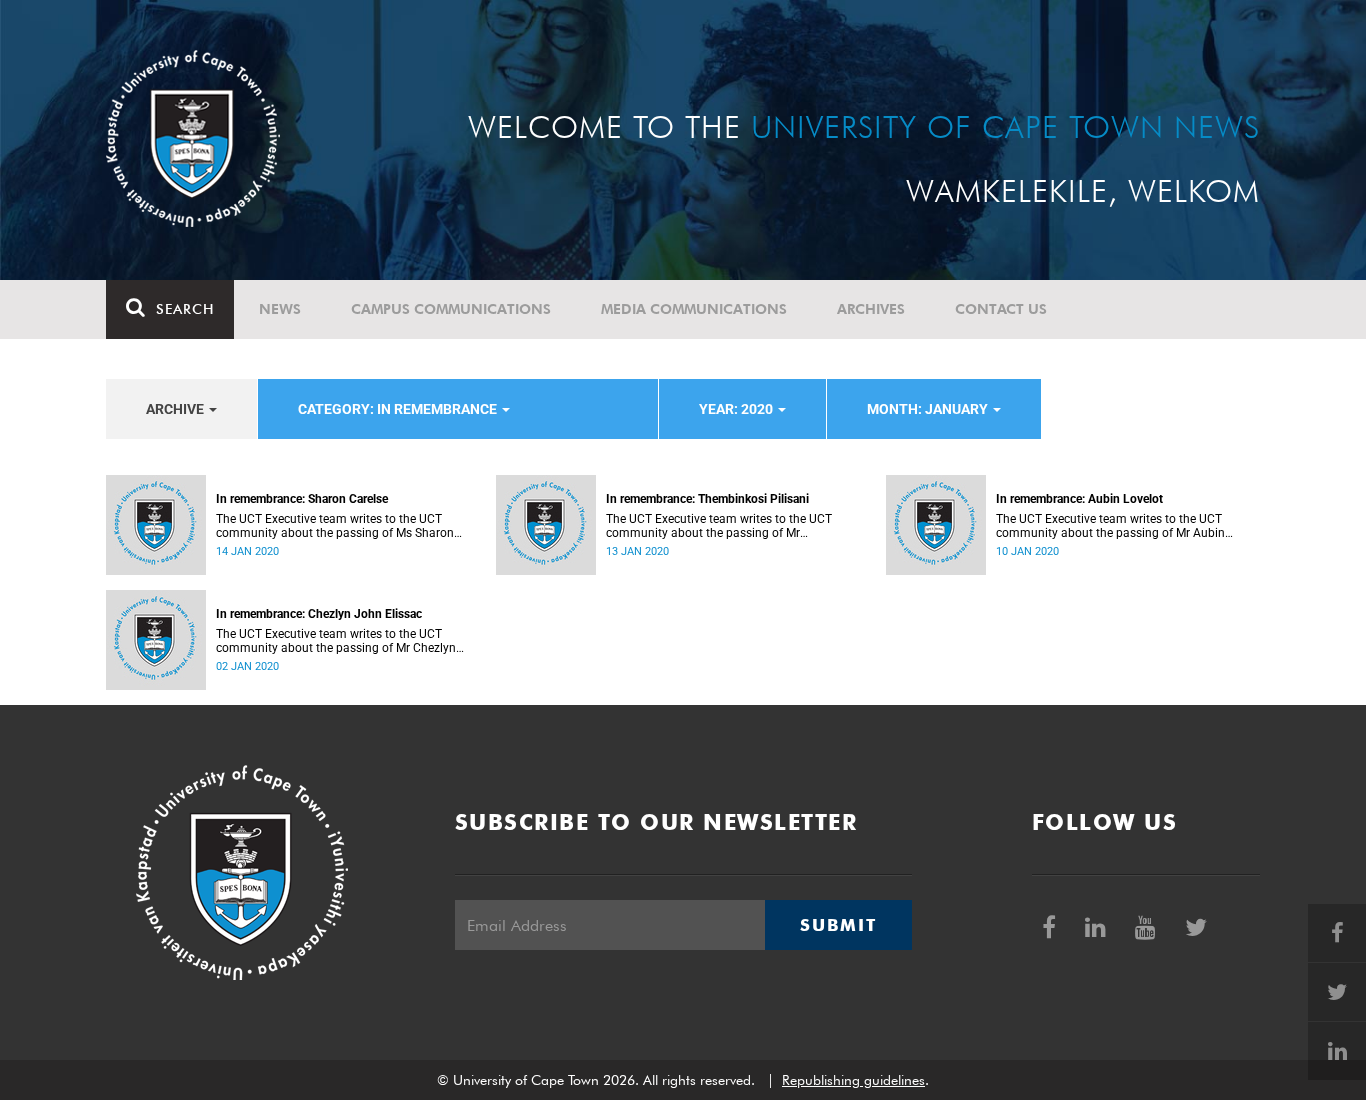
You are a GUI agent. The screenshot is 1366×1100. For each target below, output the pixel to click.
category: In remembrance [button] (399, 409)
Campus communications (451, 309)
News (280, 309)
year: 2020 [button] (737, 409)
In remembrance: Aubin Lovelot (1079, 499)
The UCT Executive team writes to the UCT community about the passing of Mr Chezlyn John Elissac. (336, 641)
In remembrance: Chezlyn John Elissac (319, 614)
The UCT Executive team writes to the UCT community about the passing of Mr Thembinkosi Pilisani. (719, 526)
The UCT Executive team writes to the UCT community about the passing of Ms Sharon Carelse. (335, 526)
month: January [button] (929, 409)
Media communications (694, 309)
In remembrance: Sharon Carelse (302, 499)
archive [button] (176, 409)
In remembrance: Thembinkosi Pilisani (707, 499)
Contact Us (1001, 309)
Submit (838, 925)
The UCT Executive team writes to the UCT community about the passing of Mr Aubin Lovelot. (1110, 526)
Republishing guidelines (853, 1080)
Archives (871, 309)
